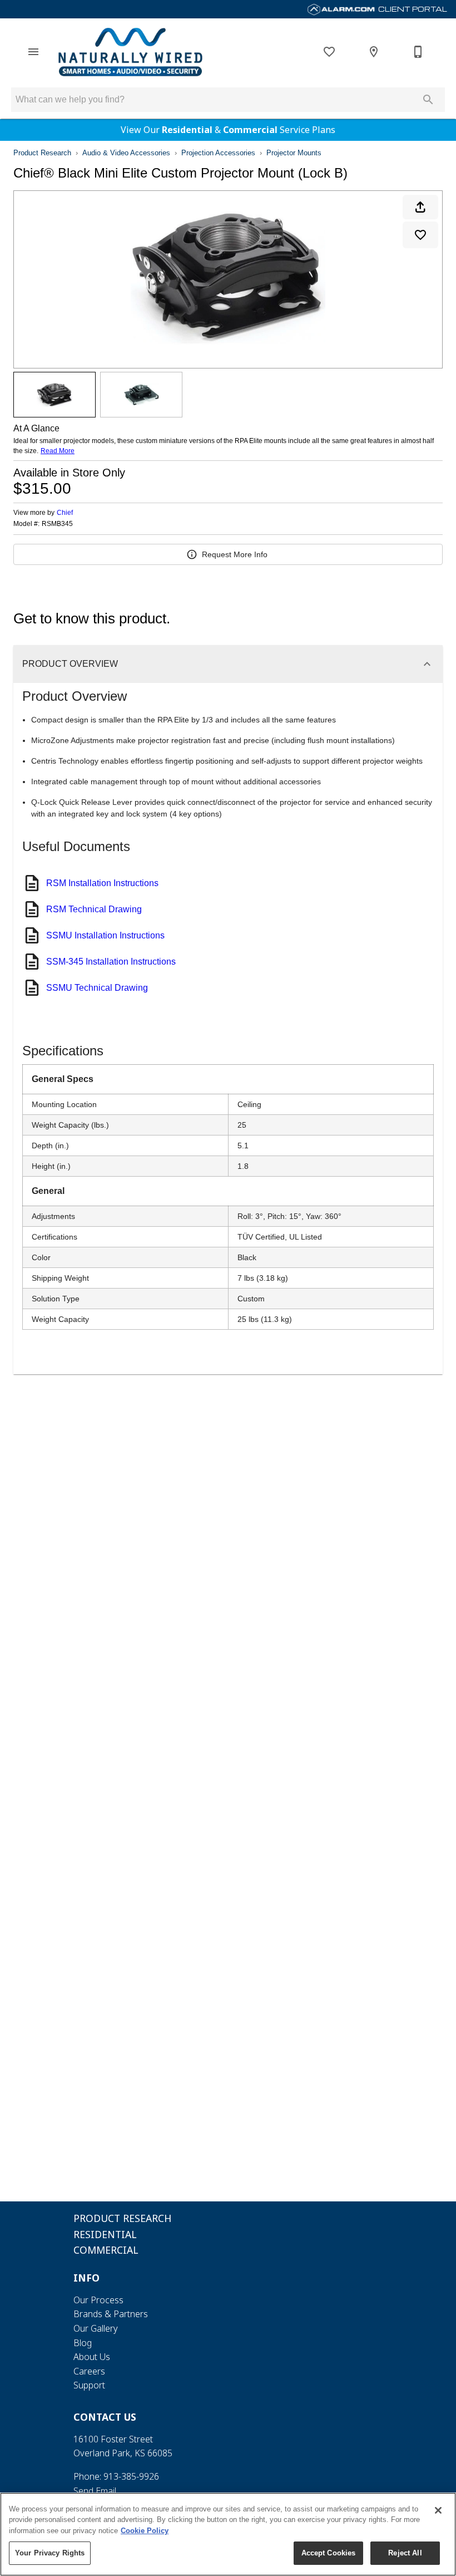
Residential (187, 130)
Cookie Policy (145, 2531)
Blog (83, 2343)
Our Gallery (96, 2328)
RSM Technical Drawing (94, 909)
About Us (92, 2357)
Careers (89, 2371)
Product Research (42, 153)
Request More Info (235, 554)
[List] (329, 52)
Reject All (405, 2553)
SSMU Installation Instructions (105, 935)
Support (89, 2385)
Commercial (250, 130)
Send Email (95, 2491)
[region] (228, 2534)
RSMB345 (57, 524)
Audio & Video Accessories (126, 153)
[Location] (374, 52)
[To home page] (130, 52)
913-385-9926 (131, 2476)
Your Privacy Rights (50, 2553)
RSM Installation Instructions (102, 883)
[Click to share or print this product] (420, 207)
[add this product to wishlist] (420, 235)
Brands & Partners (111, 2314)
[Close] (438, 2510)
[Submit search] (428, 100)
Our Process (98, 2300)
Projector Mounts (294, 153)
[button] (33, 52)
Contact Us (105, 2417)
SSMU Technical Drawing (97, 988)
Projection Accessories (218, 153)
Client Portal (412, 9)
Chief (65, 513)
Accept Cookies (329, 2553)
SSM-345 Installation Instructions (111, 962)
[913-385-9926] (418, 52)
